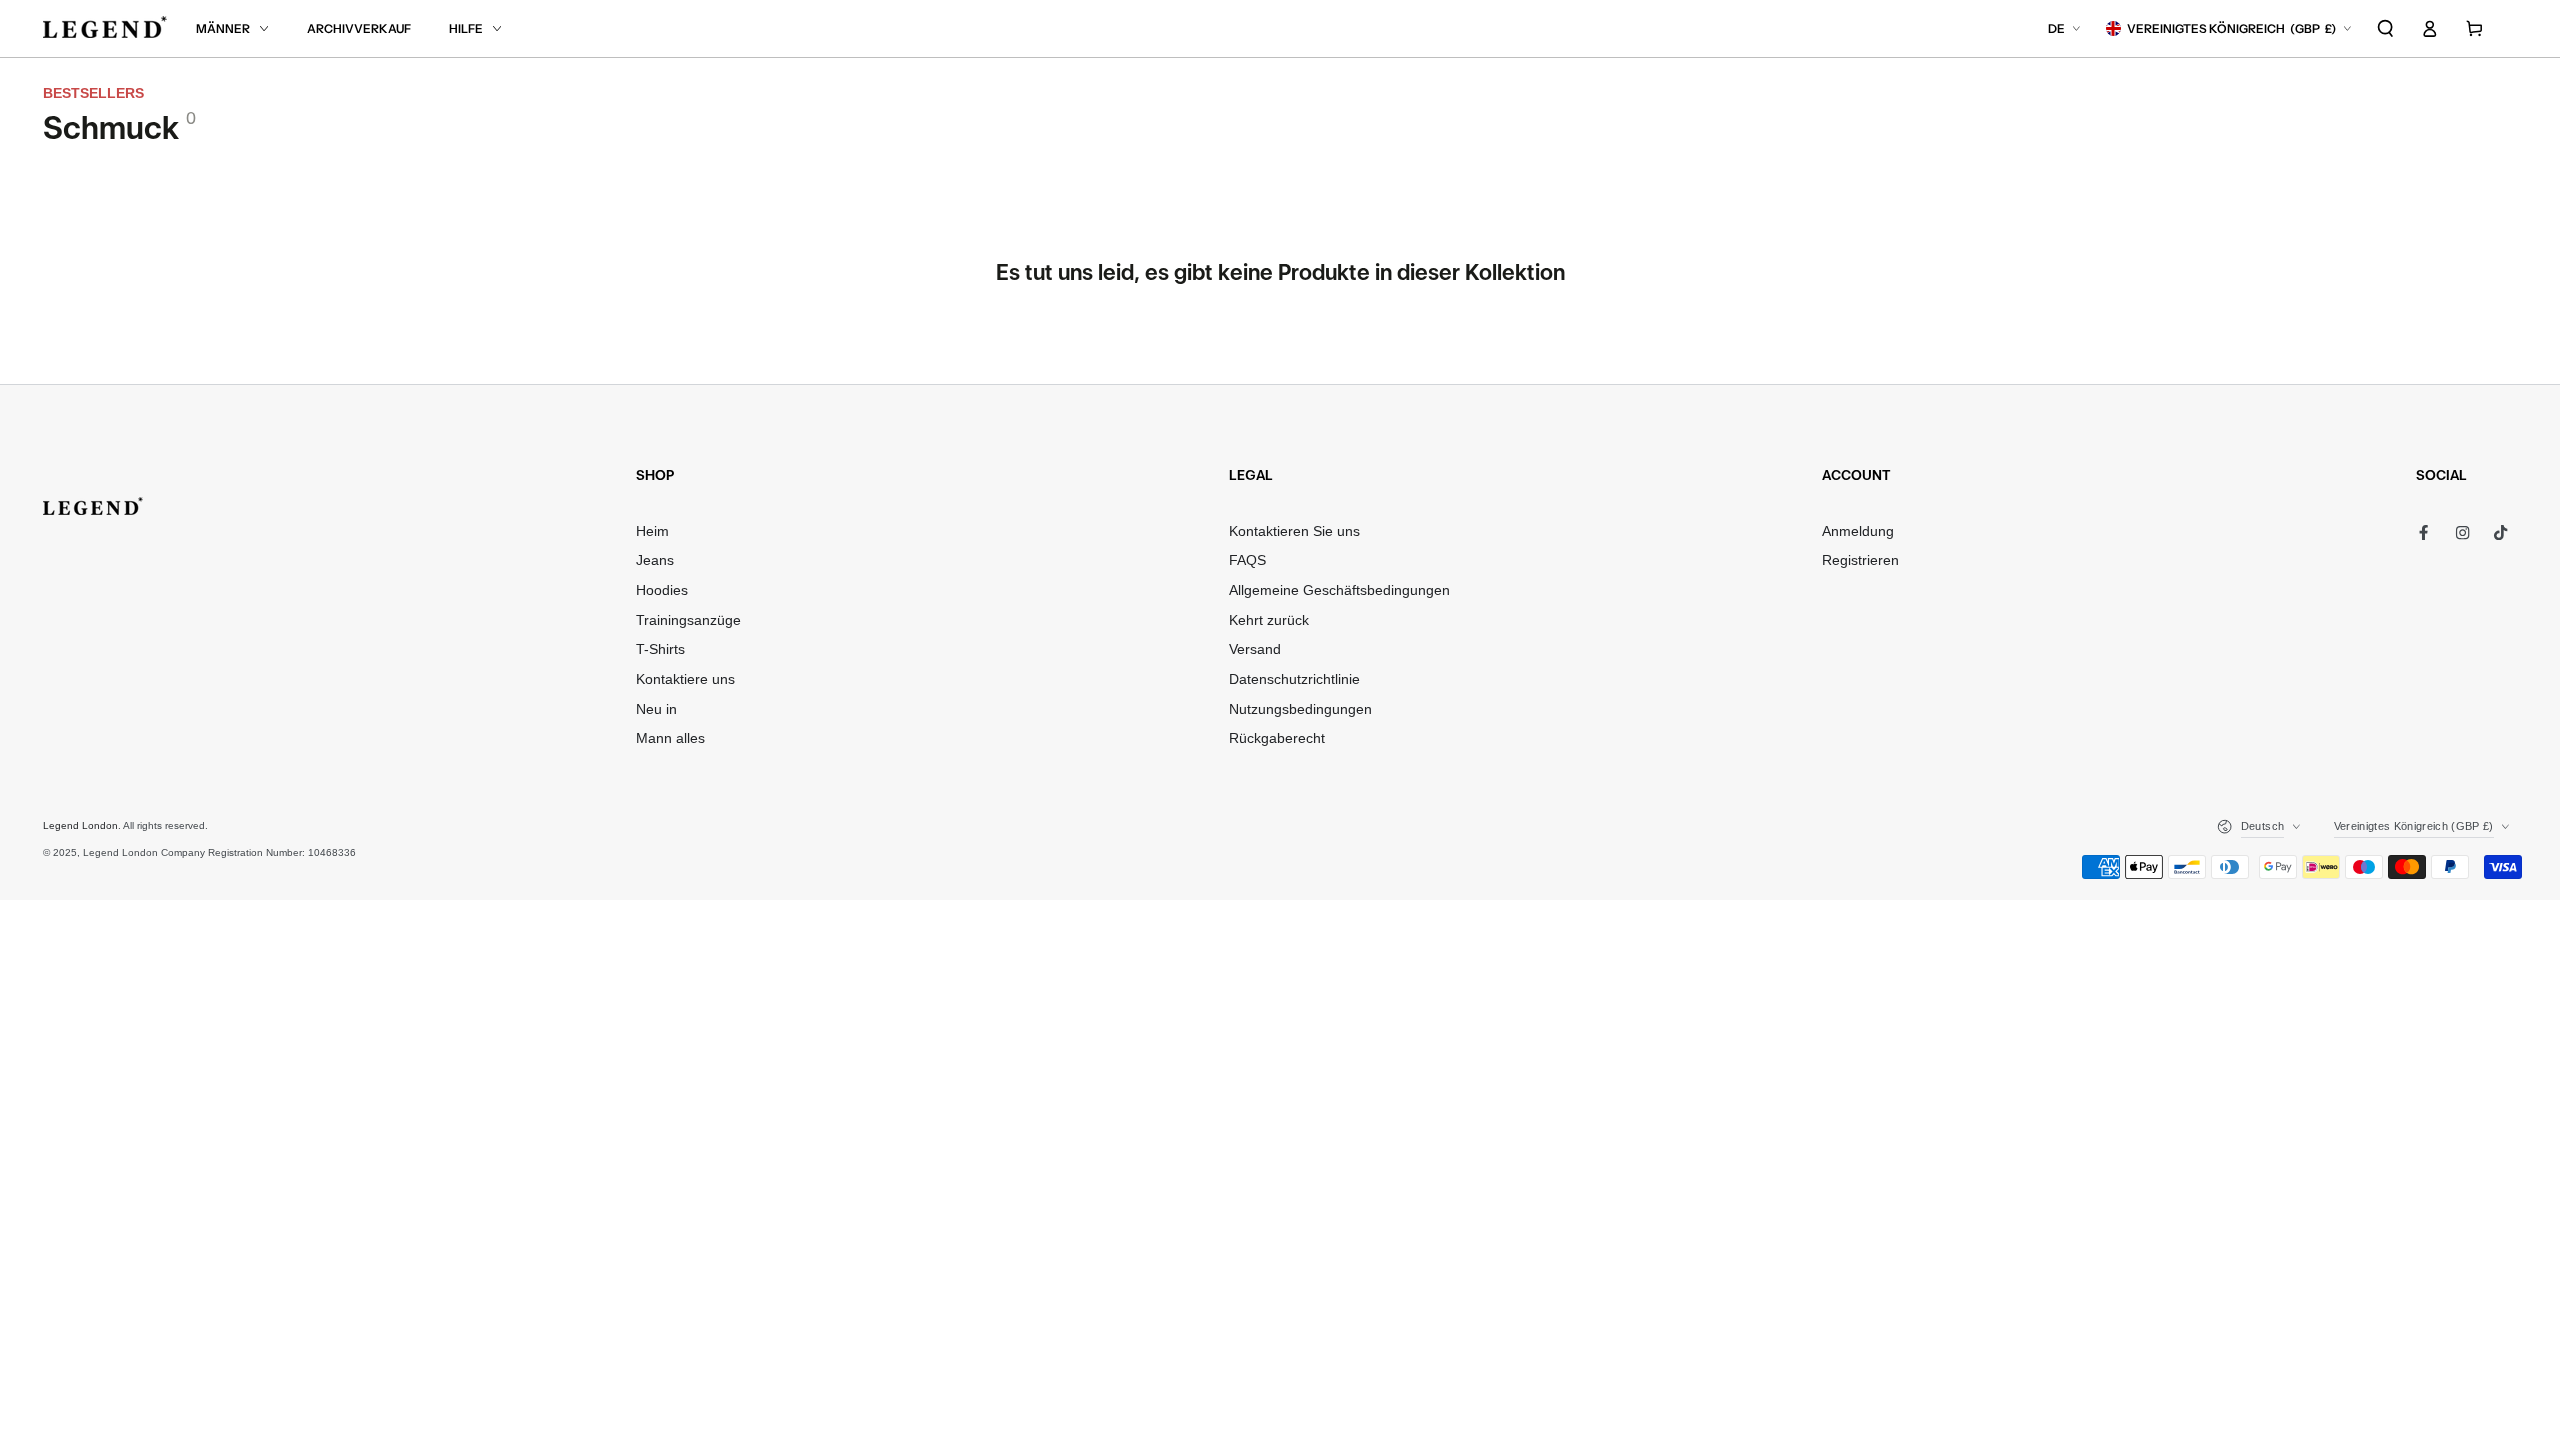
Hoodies (662, 590)
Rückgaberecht (1277, 738)
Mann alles (670, 738)
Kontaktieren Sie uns (1294, 531)
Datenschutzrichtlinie (1294, 679)
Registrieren (1860, 560)
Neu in (656, 709)
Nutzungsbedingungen (1300, 709)
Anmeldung (1858, 531)
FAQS (1247, 560)
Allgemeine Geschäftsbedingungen (1339, 590)
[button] (2386, 28)
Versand (1255, 649)
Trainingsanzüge (688, 620)
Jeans (655, 560)
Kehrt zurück (1269, 620)
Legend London (80, 825)
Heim (652, 531)
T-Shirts (660, 649)
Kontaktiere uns (685, 679)
